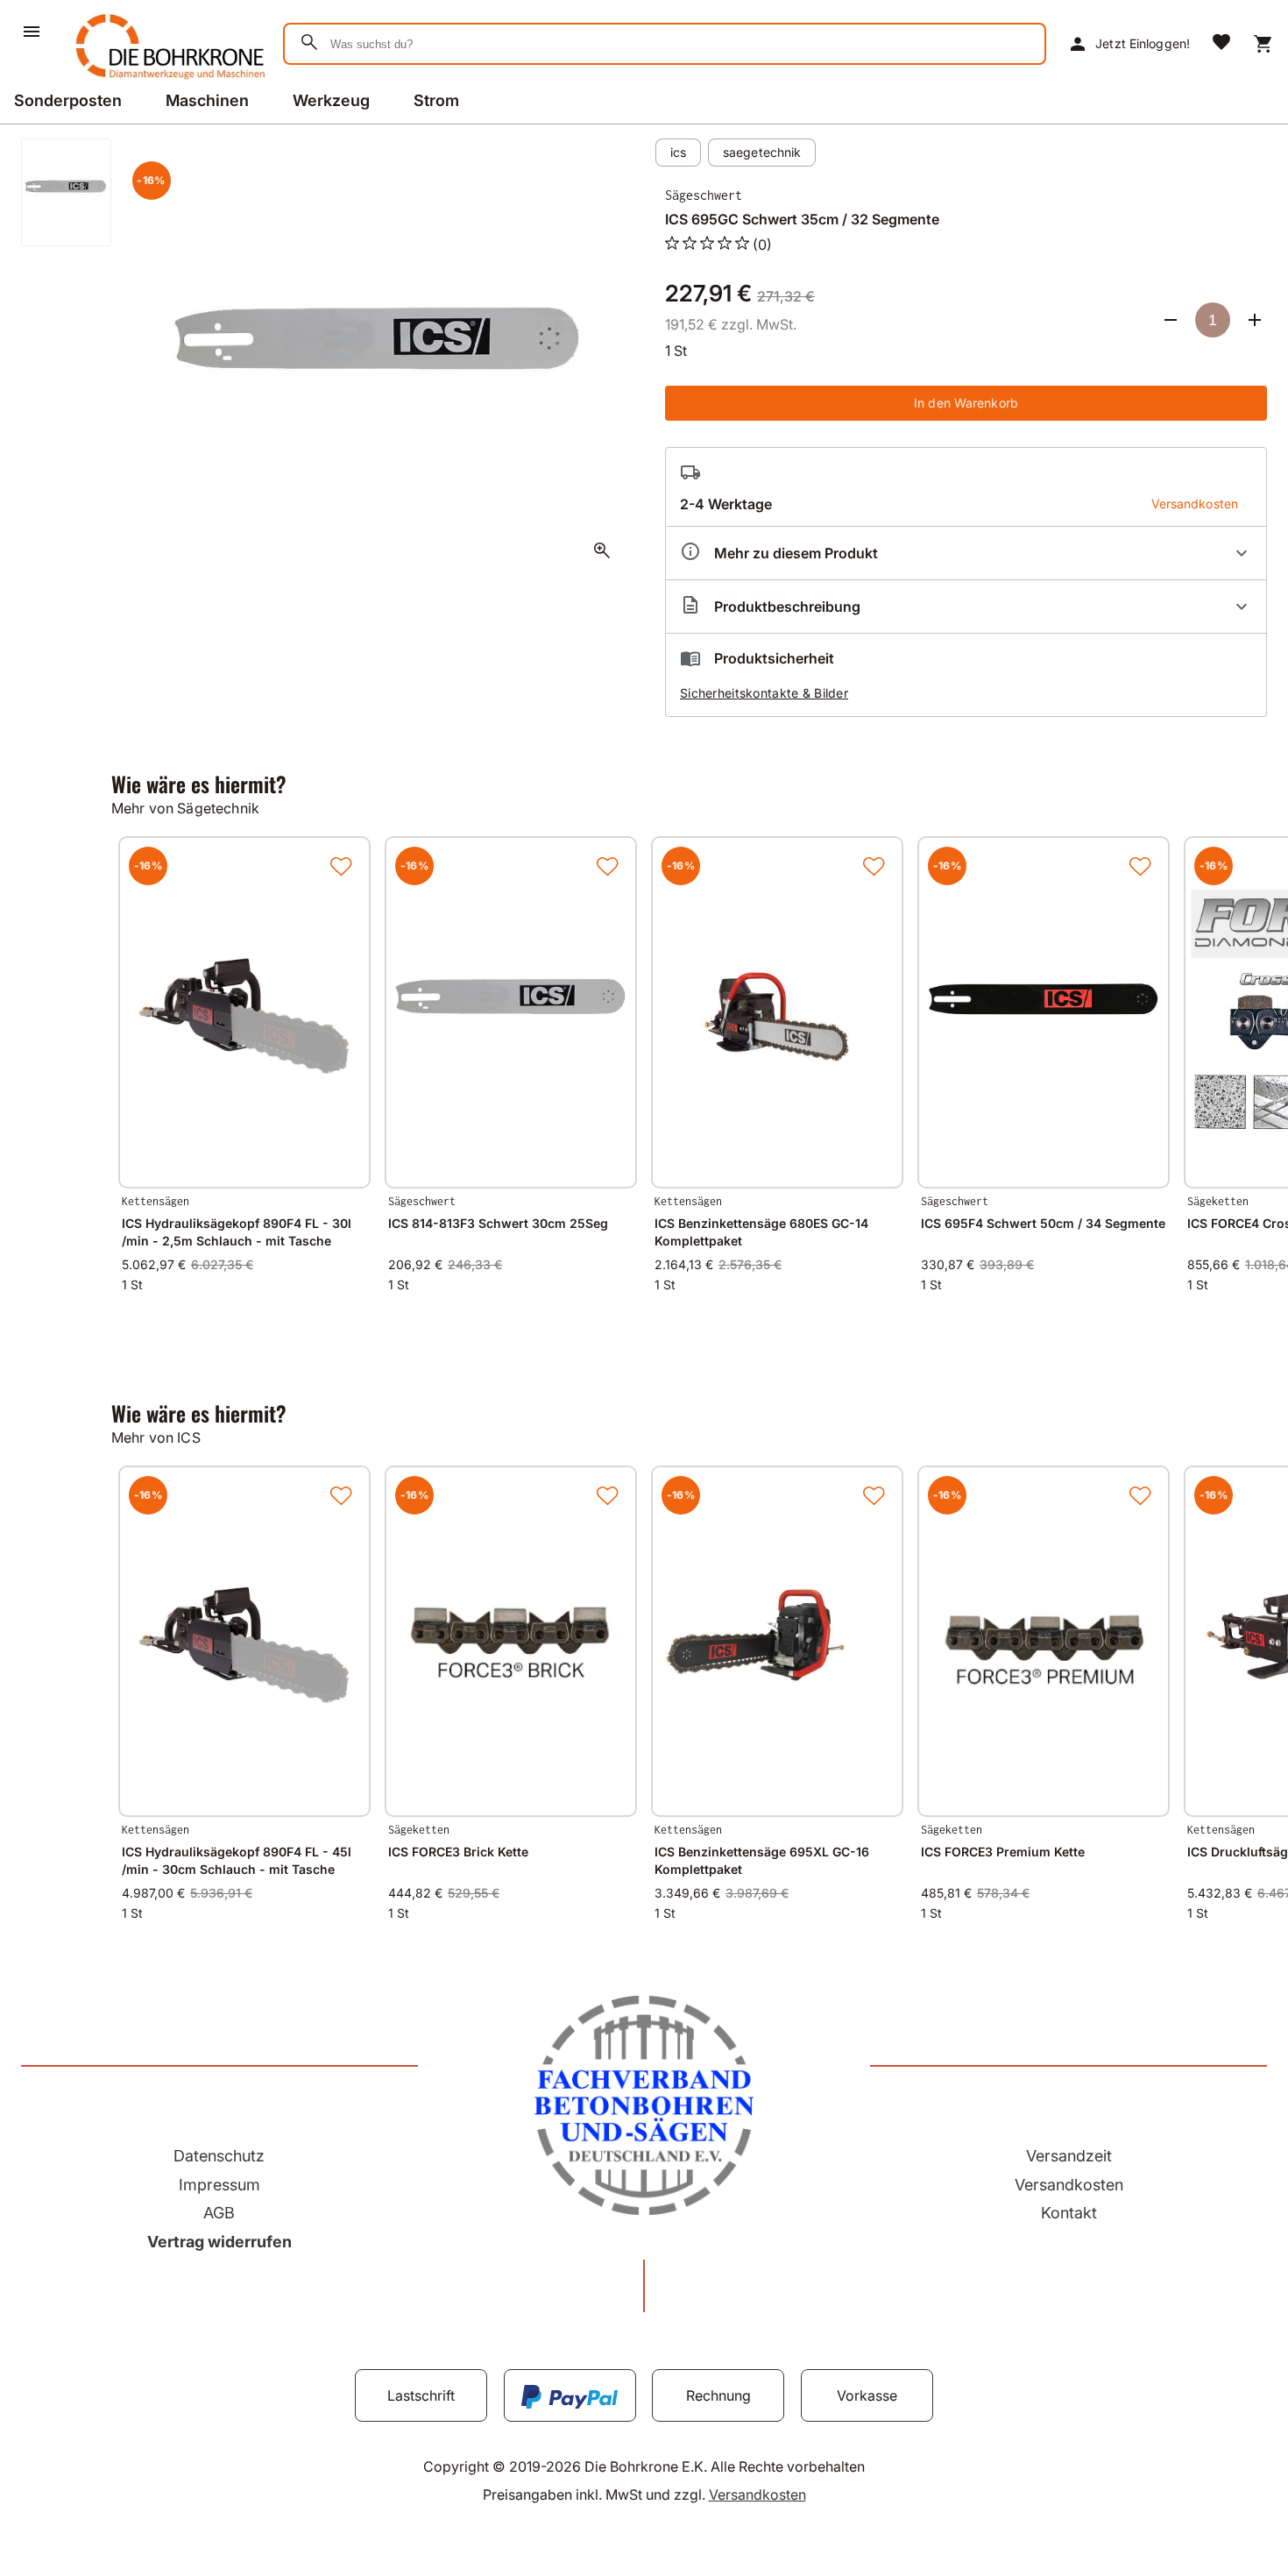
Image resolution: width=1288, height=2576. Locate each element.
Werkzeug (331, 100)
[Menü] (32, 32)
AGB (219, 2213)
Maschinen (207, 100)
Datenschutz (219, 2156)
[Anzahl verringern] (1171, 320)
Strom (436, 100)
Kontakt (1069, 2213)
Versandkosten (1069, 2185)
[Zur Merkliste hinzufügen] (341, 866)
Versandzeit (1069, 2156)
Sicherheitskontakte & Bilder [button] (764, 693)
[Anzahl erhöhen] (1255, 320)
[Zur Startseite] (167, 82)
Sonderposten (68, 100)
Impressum (219, 2185)
